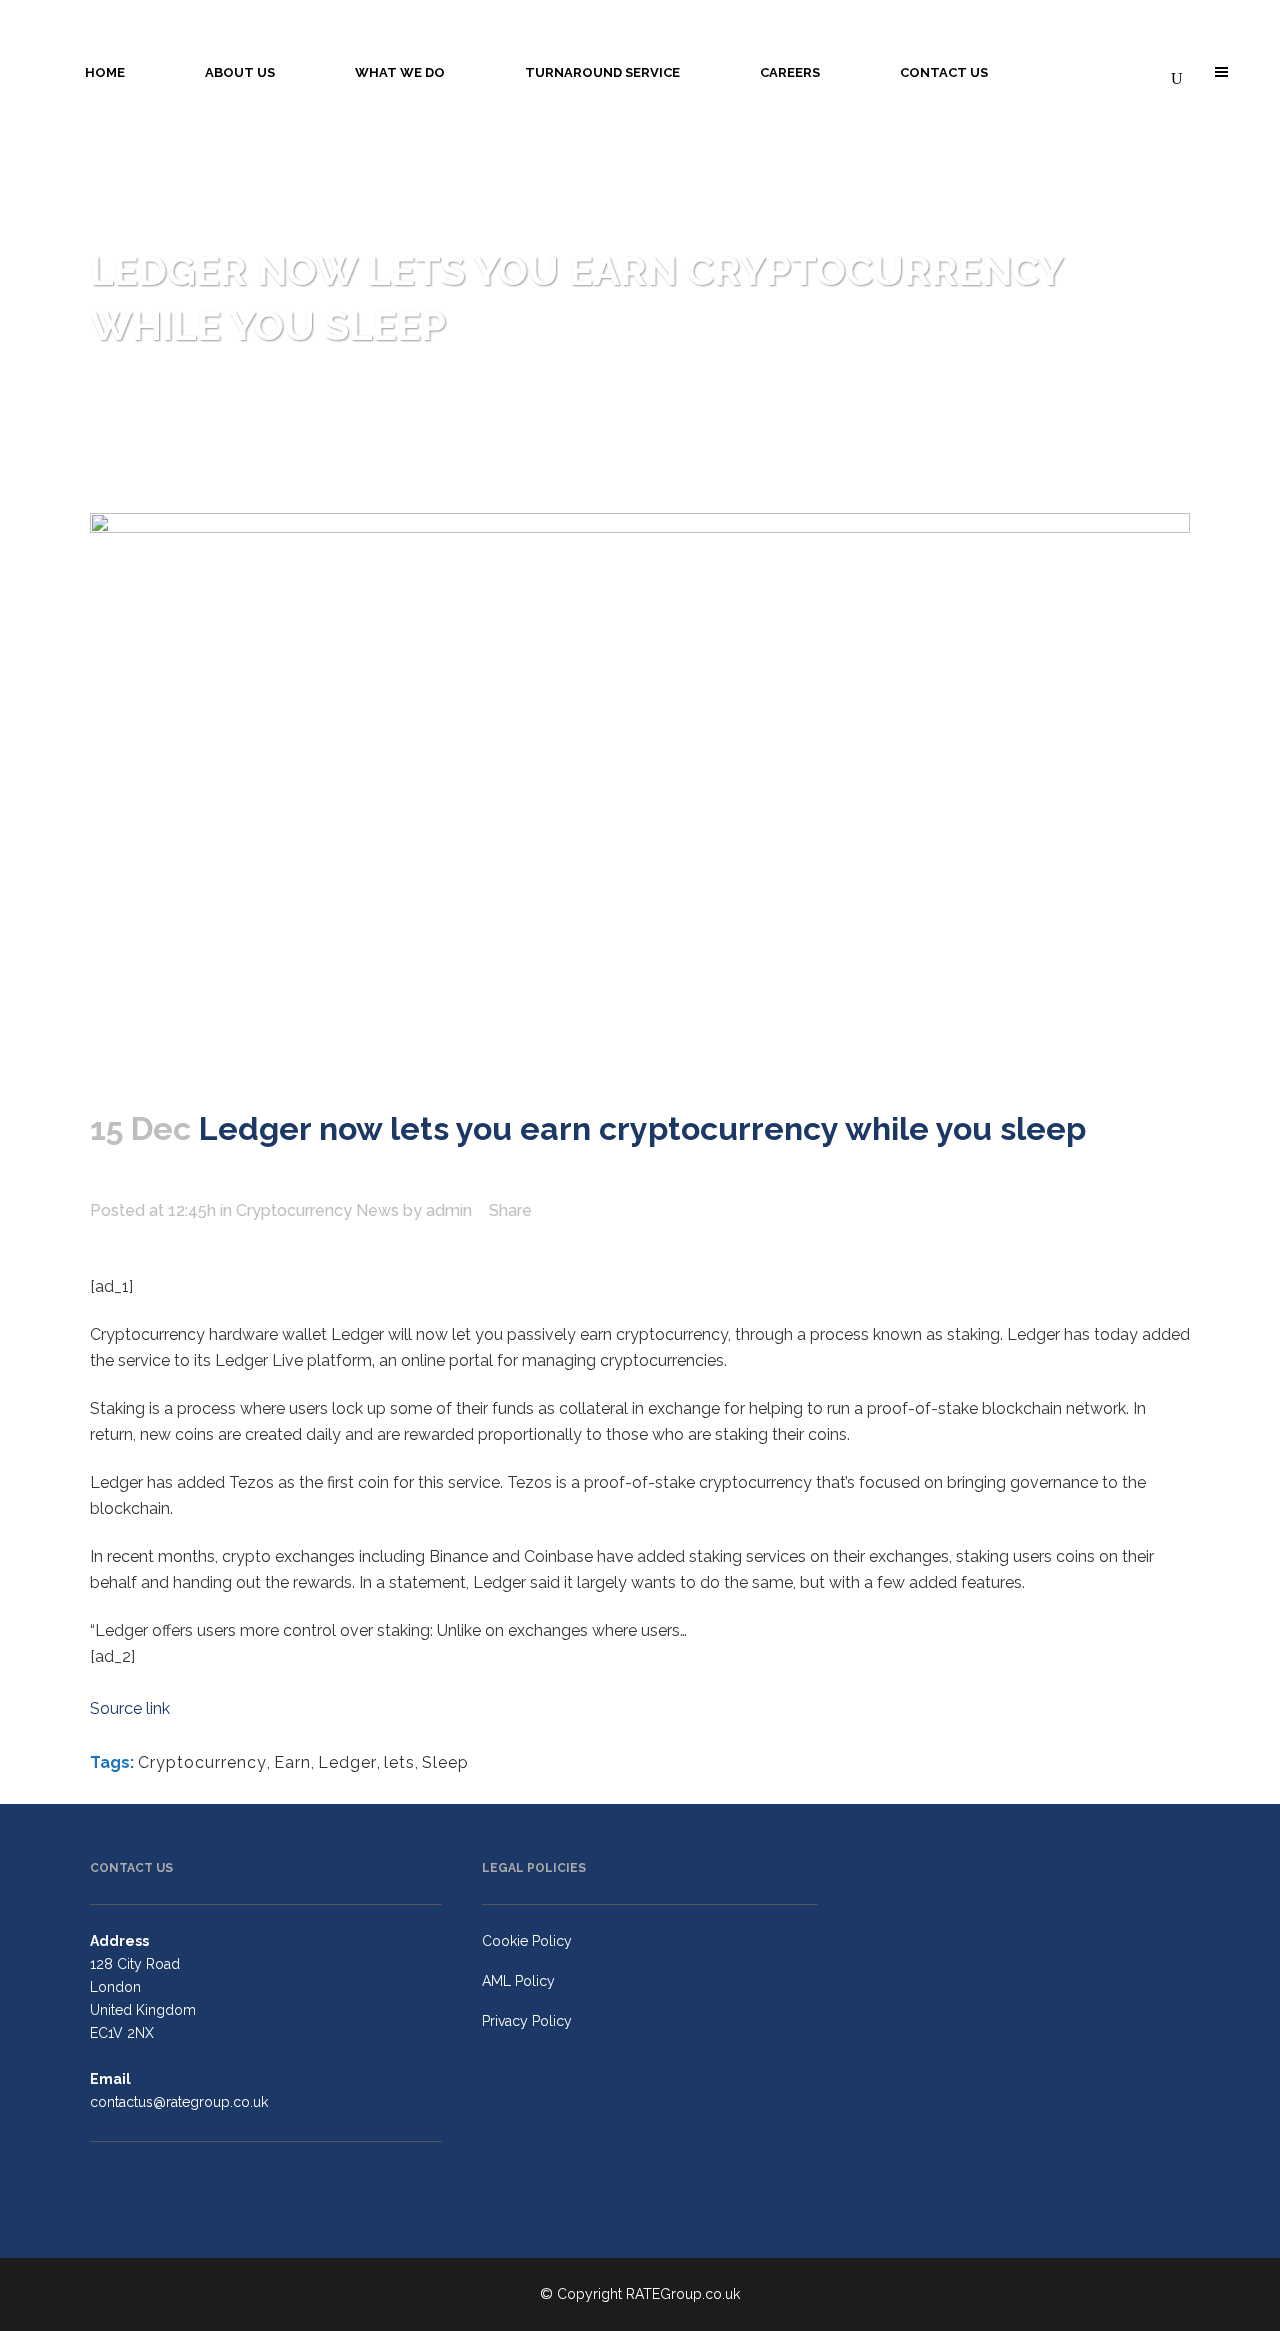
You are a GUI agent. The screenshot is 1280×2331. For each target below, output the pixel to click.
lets (399, 1762)
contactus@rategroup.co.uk (179, 2102)
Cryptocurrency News (317, 1210)
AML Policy (518, 1981)
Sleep (445, 1762)
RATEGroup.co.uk (683, 2294)
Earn (292, 1762)
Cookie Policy (527, 1941)
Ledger (347, 1762)
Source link (130, 1708)
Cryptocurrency (202, 1762)
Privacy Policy (527, 2021)
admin (449, 1210)
